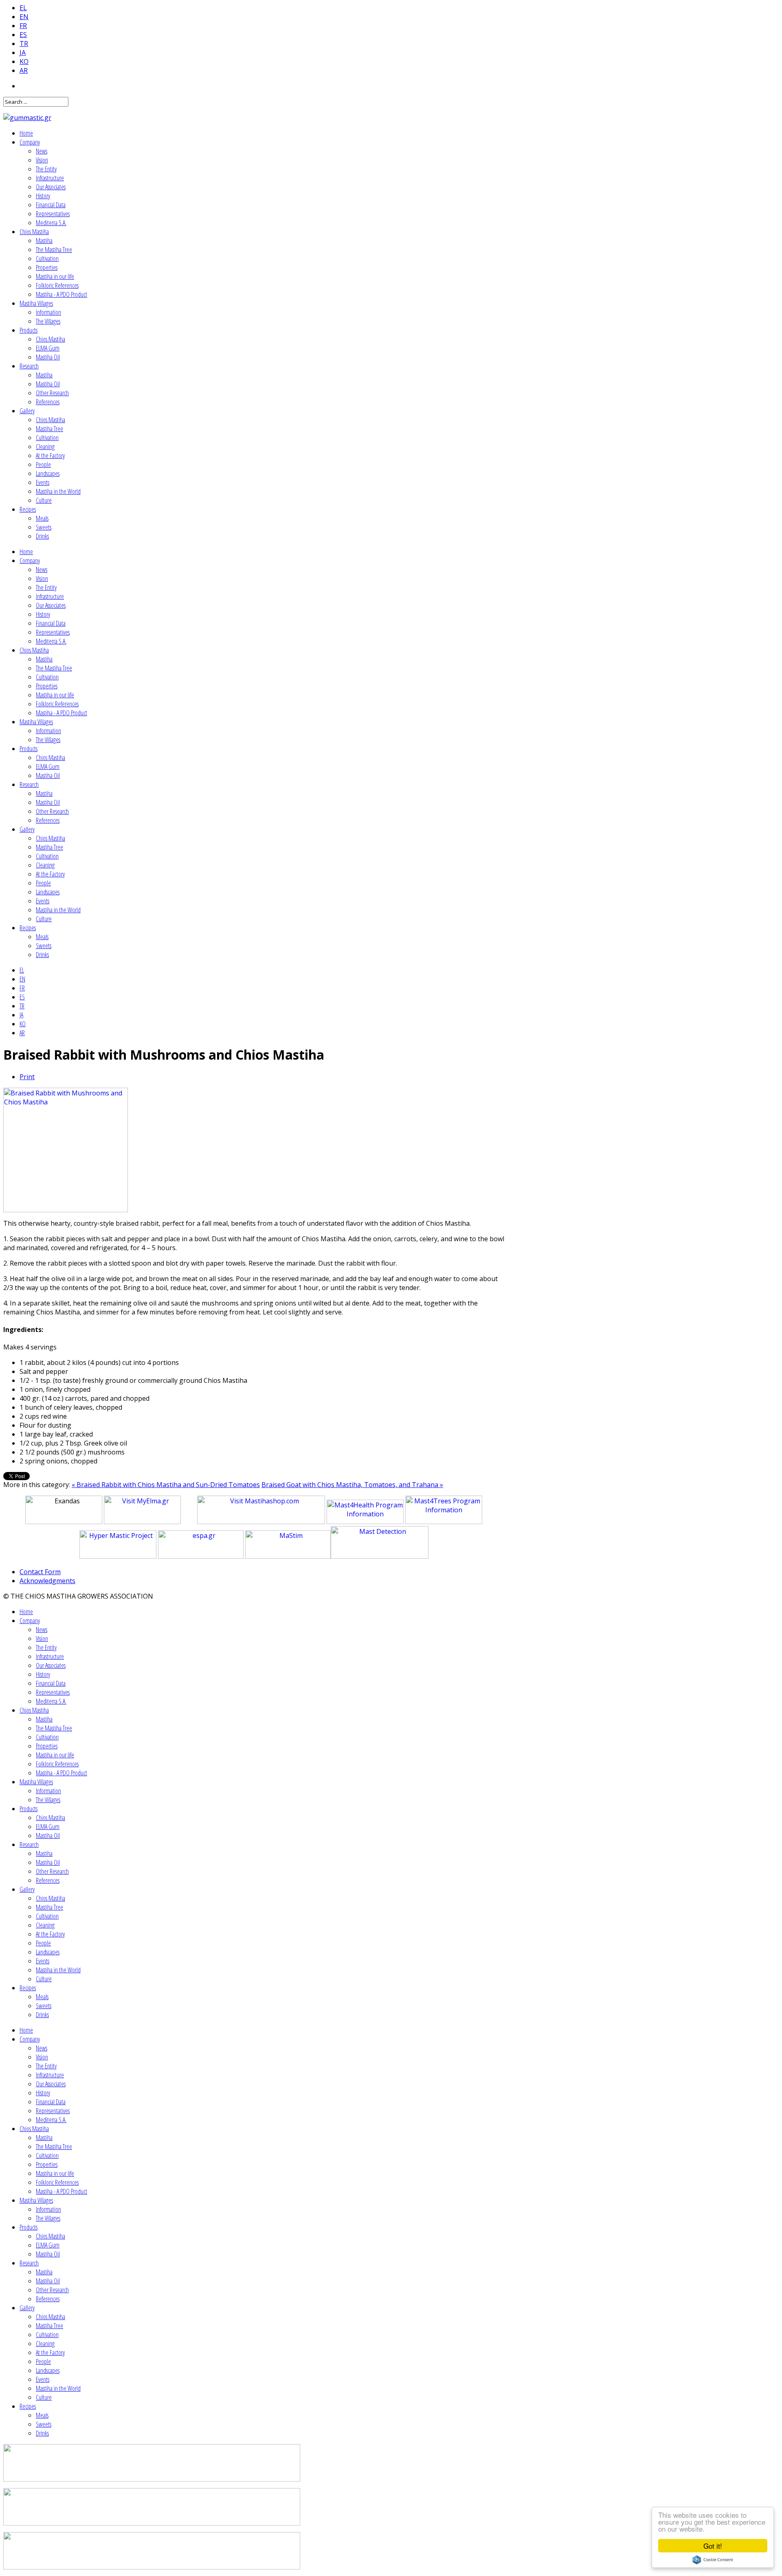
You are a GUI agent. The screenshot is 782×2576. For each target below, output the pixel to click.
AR (24, 70)
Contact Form (40, 1572)
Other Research (52, 393)
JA (23, 53)
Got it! (713, 2546)
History (43, 196)
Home (26, 133)
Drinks (42, 536)
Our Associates (51, 187)
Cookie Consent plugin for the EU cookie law (713, 2560)
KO (24, 61)
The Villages (48, 321)
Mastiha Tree (49, 429)
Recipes (28, 509)
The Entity (46, 169)
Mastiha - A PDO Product (62, 294)
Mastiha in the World (58, 491)
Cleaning (45, 447)
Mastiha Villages (36, 303)
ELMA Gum (48, 348)
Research (29, 366)
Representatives (53, 214)
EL (23, 8)
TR (24, 44)
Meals (42, 518)
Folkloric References (57, 285)
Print (27, 1077)
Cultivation (47, 258)
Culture (44, 500)
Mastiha (44, 241)
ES (23, 35)
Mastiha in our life (55, 276)
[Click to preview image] (66, 1210)
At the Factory (50, 456)
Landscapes (48, 473)
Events (43, 482)
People (43, 464)
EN (24, 17)
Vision (42, 160)
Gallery (27, 411)
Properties (47, 267)
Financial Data (51, 205)
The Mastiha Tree (54, 250)
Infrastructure (50, 178)
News (42, 151)
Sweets (44, 527)
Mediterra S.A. (51, 223)
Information (48, 312)
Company (30, 142)
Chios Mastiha (34, 232)
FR (23, 26)
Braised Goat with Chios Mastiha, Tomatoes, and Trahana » (352, 1485)
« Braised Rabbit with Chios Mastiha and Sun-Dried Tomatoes (166, 1485)
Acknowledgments (47, 1581)
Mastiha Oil (48, 357)
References (48, 402)
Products (29, 330)
